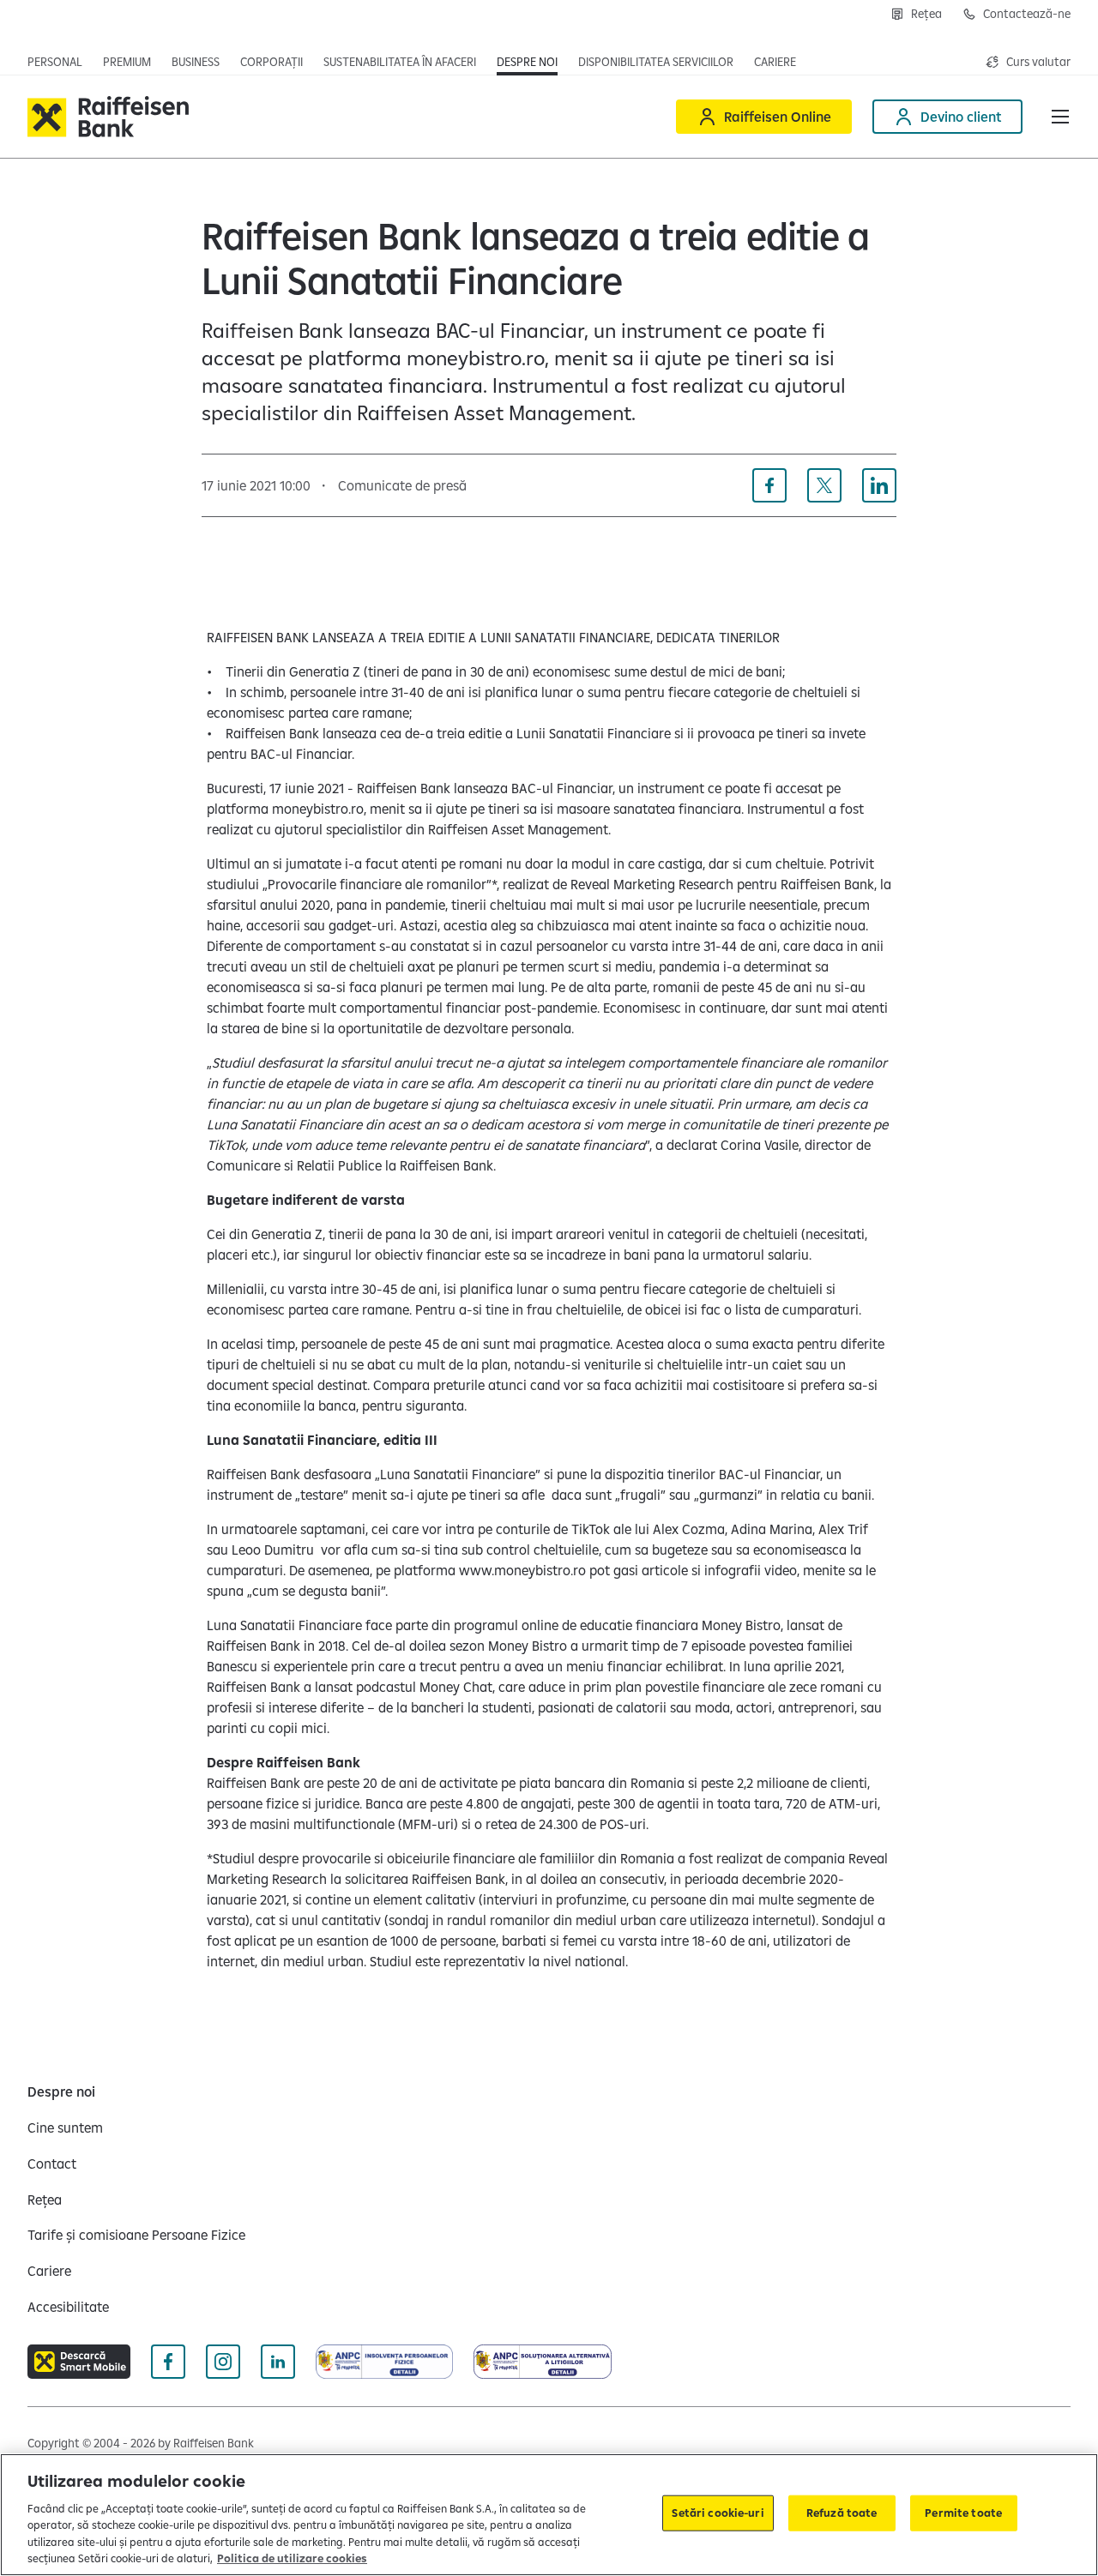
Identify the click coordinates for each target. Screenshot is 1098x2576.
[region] (549, 2515)
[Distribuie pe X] (824, 485)
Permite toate (963, 2513)
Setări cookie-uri (718, 2513)
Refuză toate (842, 2513)
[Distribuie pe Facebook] (769, 485)
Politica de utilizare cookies (292, 2558)
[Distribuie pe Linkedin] (879, 485)
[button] (1060, 117)
